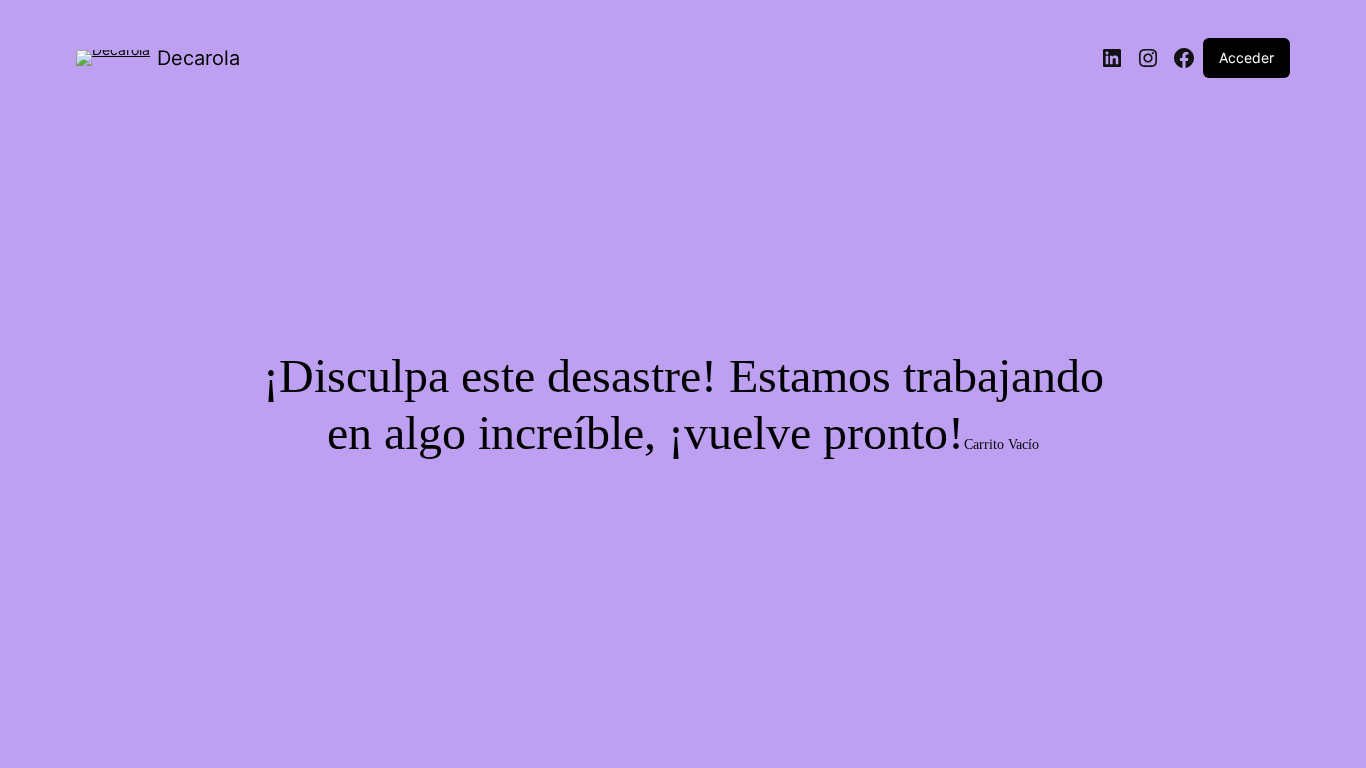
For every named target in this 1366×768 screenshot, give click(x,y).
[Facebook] (1184, 58)
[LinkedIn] (1112, 58)
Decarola (198, 58)
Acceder (1246, 57)
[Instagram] (1148, 58)
